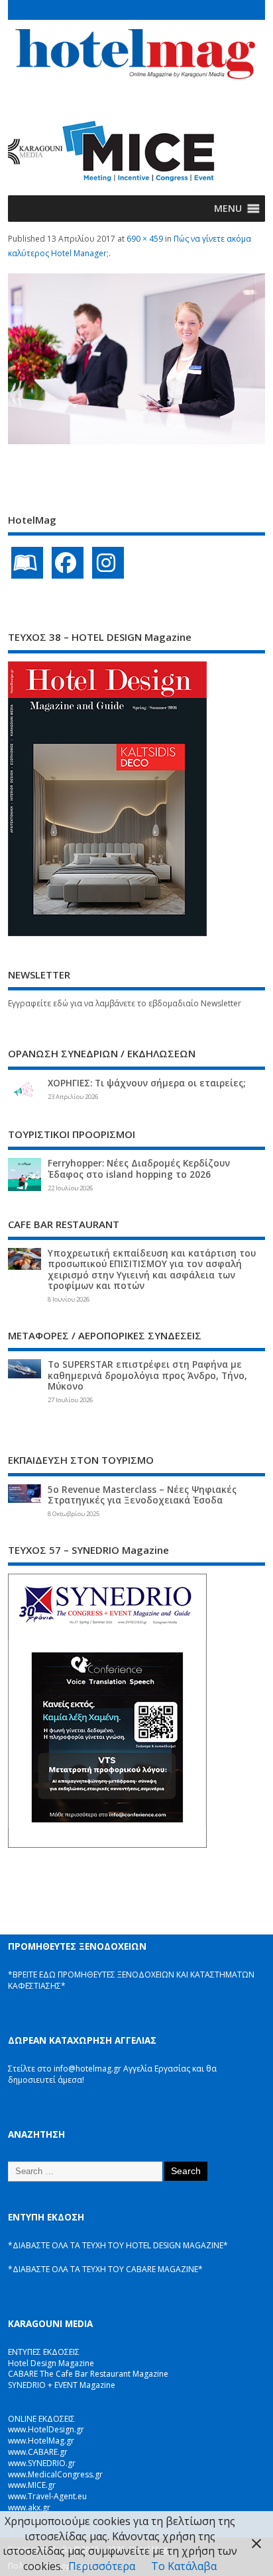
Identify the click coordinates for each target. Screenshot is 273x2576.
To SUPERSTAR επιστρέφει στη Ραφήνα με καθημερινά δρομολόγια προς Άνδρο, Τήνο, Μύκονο (147, 1375)
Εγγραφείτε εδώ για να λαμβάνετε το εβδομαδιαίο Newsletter (125, 1003)
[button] (228, 209)
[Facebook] (68, 563)
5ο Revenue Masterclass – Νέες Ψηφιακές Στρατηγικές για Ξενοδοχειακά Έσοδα (142, 1495)
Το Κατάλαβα (184, 2566)
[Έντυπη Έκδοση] (27, 563)
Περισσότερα (102, 2566)
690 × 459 (145, 239)
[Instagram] (108, 563)
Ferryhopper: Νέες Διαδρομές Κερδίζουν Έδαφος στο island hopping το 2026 (139, 1169)
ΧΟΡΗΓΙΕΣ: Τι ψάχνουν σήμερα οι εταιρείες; (146, 1083)
